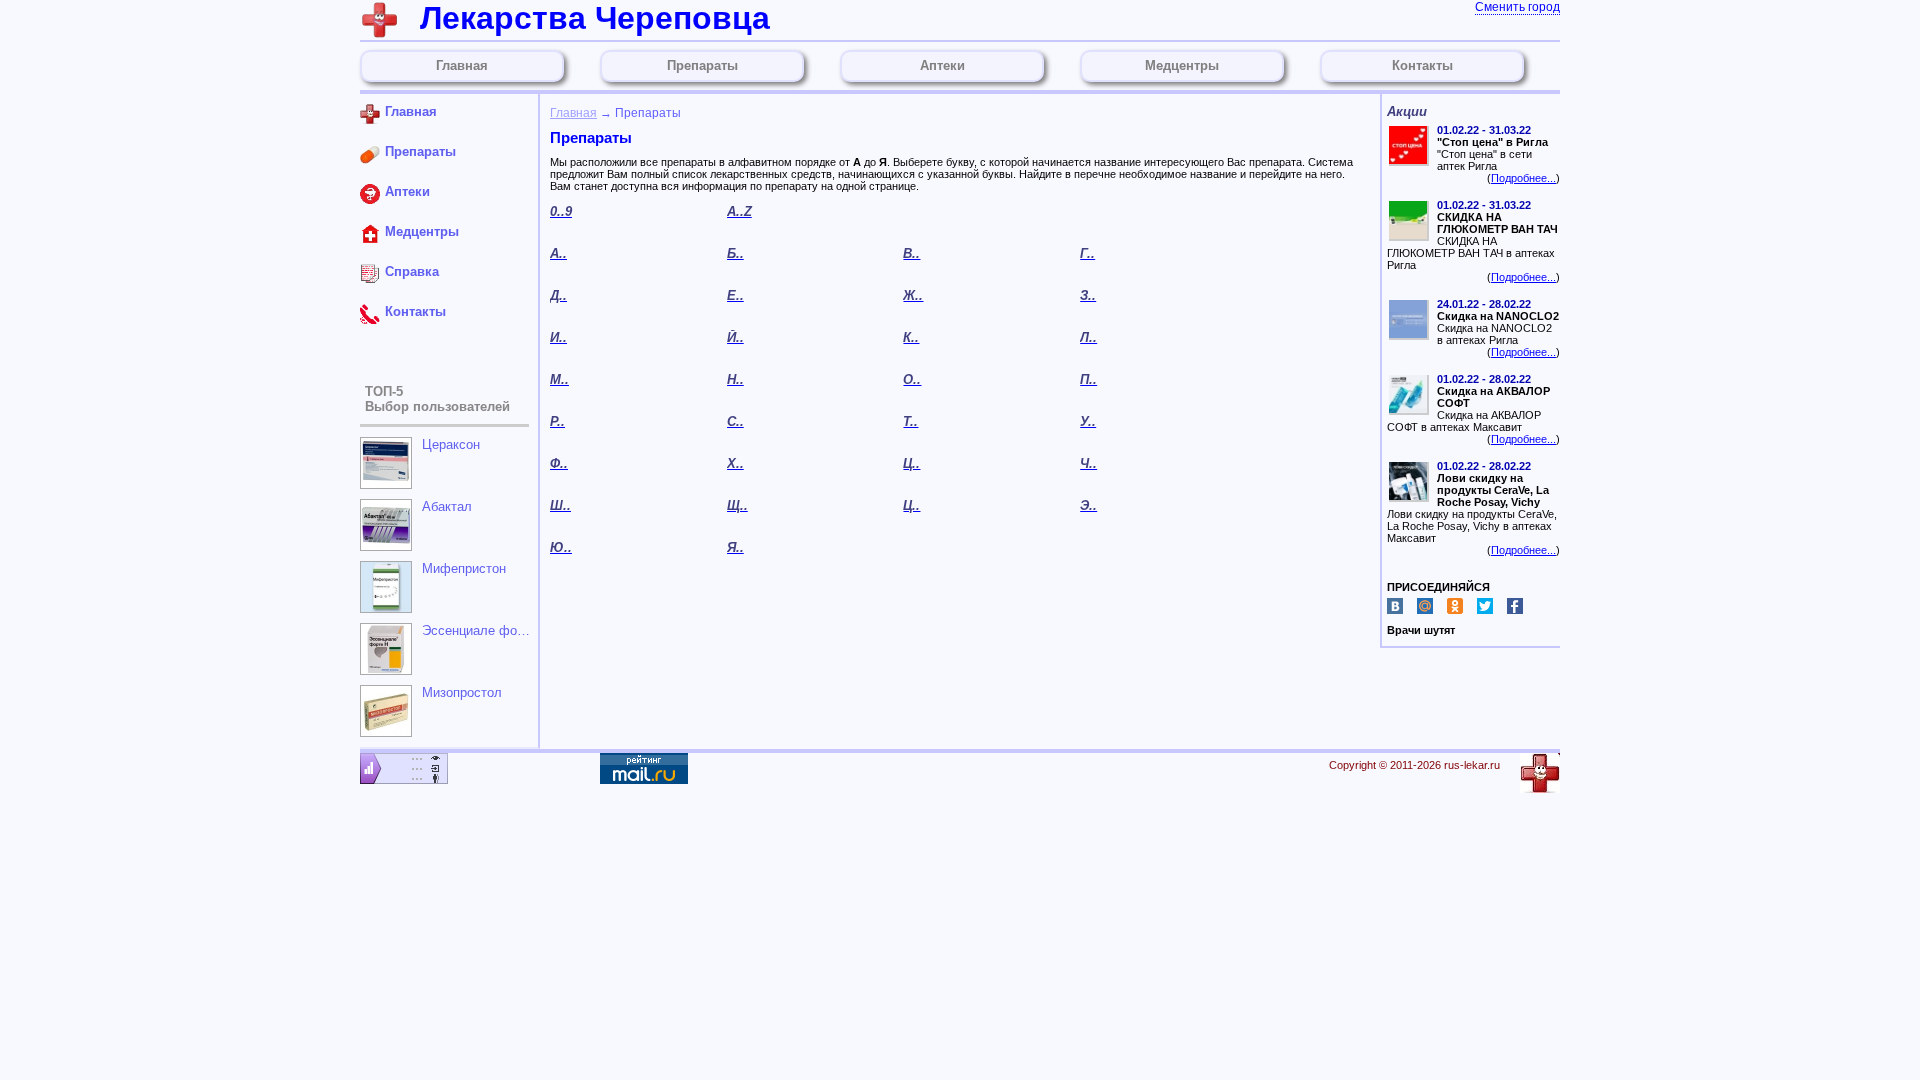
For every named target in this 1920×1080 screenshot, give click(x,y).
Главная (573, 113)
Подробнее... (1523, 178)
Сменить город (1517, 7)
